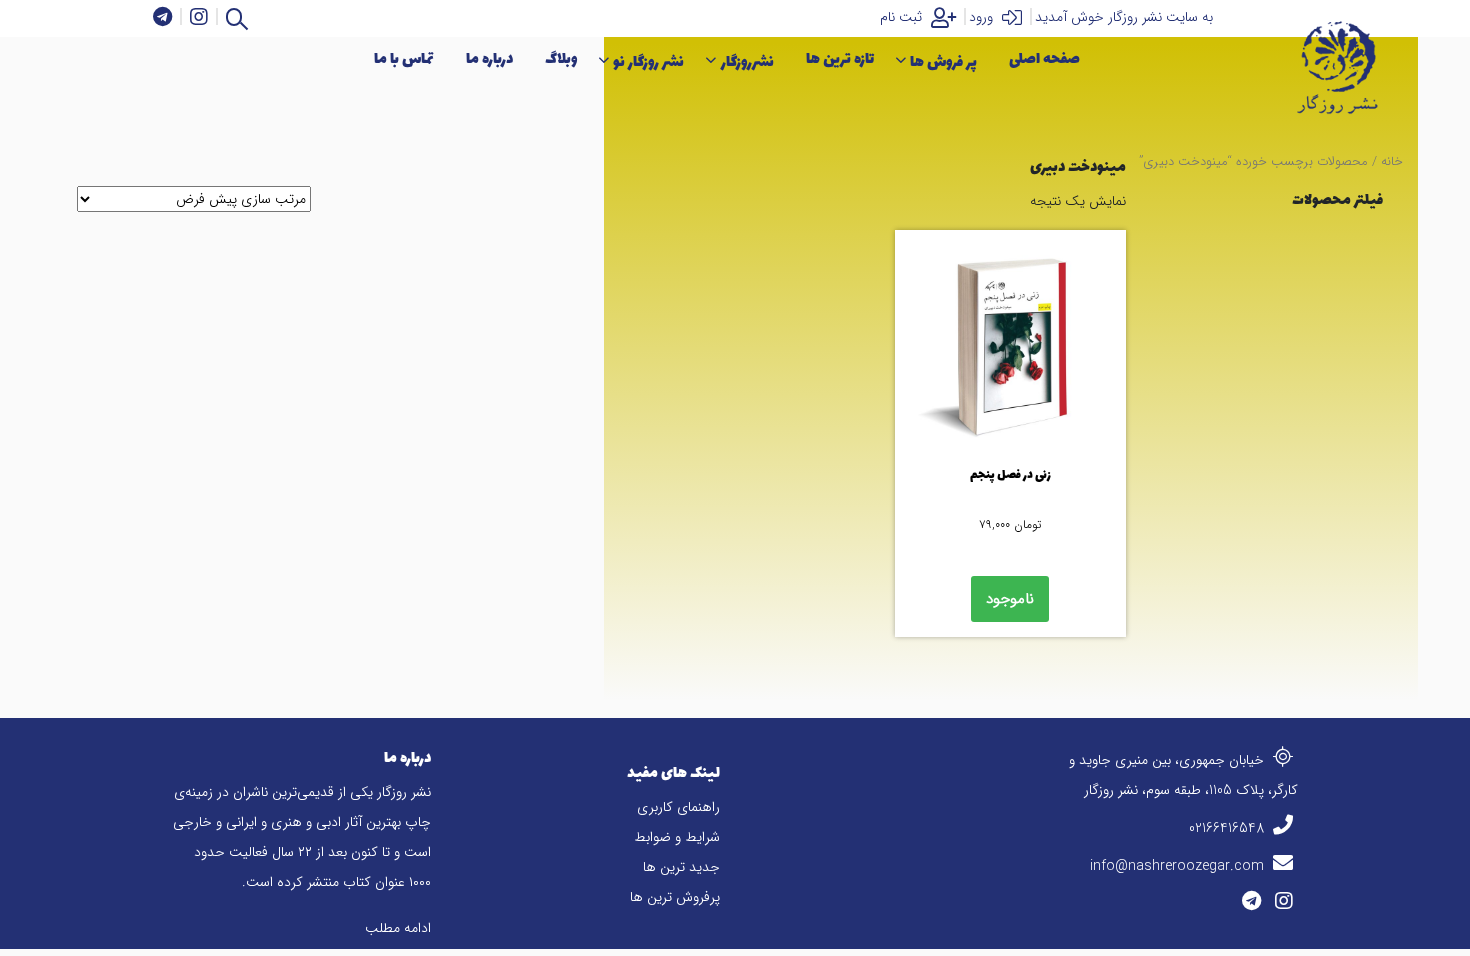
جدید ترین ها (681, 867)
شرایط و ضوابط (677, 837)
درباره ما (489, 59)
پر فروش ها (943, 62)
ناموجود (1010, 599)
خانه (1392, 162)
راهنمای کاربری (678, 807)
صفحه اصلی (1044, 59)
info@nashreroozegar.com (1179, 866)
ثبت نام (903, 17)
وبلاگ (561, 59)
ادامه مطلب (398, 928)
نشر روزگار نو (648, 62)
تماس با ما (404, 59)
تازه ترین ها (840, 59)
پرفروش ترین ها (675, 897)
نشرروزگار (747, 62)
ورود (983, 17)
